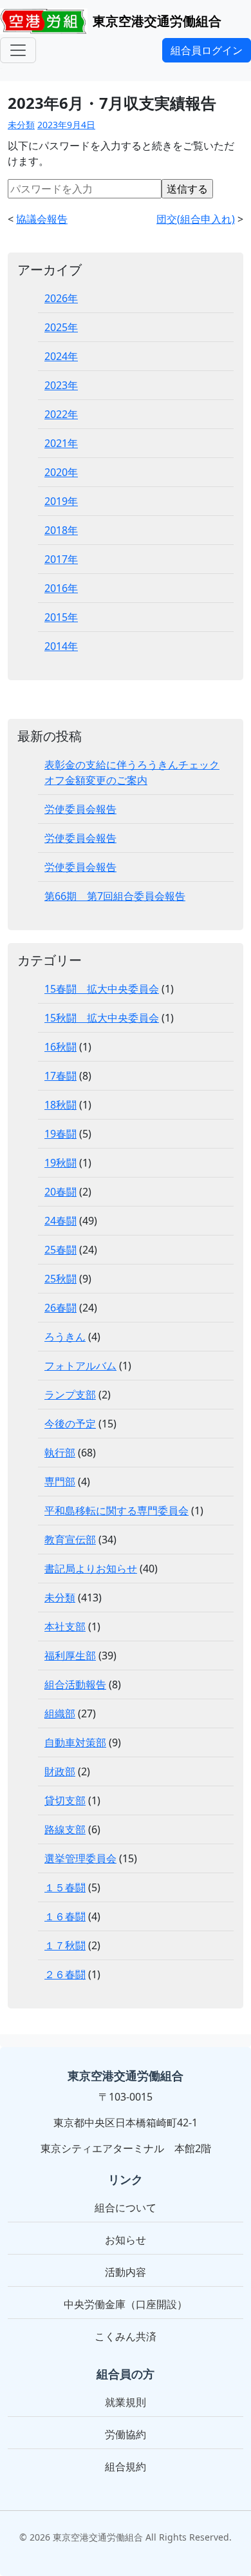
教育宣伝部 (70, 1540)
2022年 (61, 414)
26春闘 (60, 1308)
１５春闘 (65, 1887)
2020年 (61, 472)
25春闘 (60, 1250)
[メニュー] (18, 50)
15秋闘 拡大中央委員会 (102, 1018)
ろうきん (65, 1337)
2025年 (61, 327)
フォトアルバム (80, 1366)
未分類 (21, 125)
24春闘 (60, 1221)
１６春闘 (65, 1916)
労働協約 (126, 2434)
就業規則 (126, 2402)
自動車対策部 (75, 1742)
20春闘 (60, 1192)
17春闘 (60, 1076)
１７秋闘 (65, 1945)
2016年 (61, 588)
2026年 (61, 298)
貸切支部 (65, 1800)
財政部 (60, 1771)
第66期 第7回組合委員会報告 (115, 896)
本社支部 (65, 1627)
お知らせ (126, 2240)
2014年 (61, 646)
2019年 (61, 501)
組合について (126, 2208)
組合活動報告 (75, 1684)
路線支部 (65, 1829)
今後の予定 (70, 1424)
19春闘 (60, 1134)
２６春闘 (65, 1974)
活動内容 (126, 2272)
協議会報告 (42, 219)
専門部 (60, 1482)
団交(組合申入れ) (196, 219)
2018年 (61, 530)
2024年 (61, 356)
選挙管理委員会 (80, 1858)
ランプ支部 (70, 1395)
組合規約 (126, 2466)
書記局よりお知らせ (91, 1569)
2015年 (61, 617)
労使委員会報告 (80, 809)
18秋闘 (60, 1105)
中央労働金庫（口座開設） (126, 2304)
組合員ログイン (207, 50)
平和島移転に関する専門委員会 (116, 1511)
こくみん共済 (126, 2336)
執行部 (60, 1453)
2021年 (61, 443)
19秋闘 (60, 1163)
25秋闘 (60, 1279)
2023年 (61, 385)
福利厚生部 (70, 1655)
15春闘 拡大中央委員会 (102, 989)
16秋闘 (60, 1047)
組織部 (60, 1713)
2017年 (61, 559)
